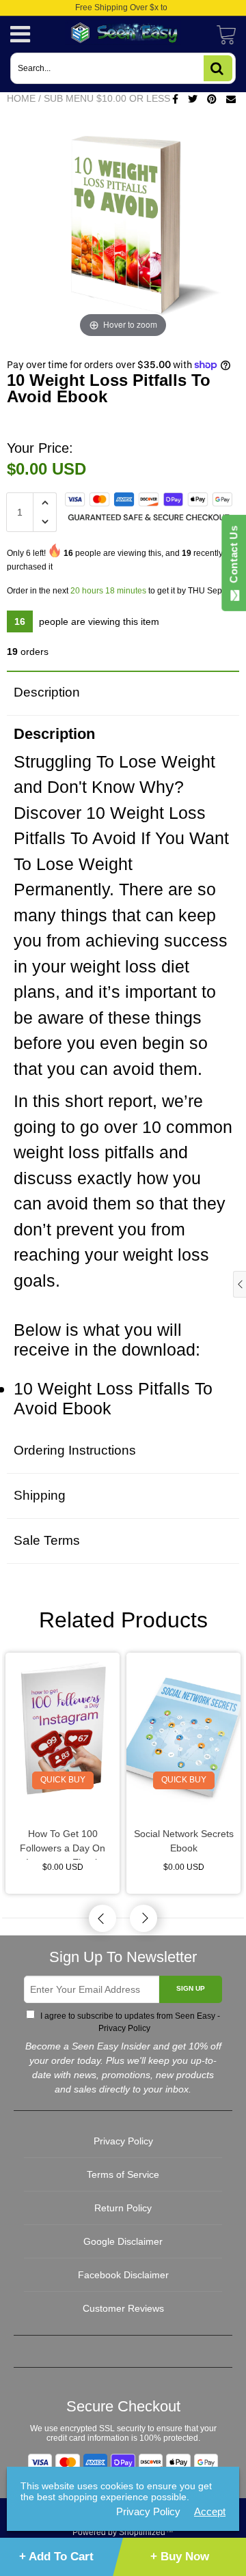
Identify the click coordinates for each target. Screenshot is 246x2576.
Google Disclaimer (123, 2241)
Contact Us (233, 557)
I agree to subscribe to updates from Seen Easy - (129, 2022)
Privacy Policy (123, 2028)
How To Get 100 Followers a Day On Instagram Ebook (63, 1844)
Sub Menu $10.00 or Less (107, 98)
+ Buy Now (180, 2557)
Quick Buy (63, 1780)
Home (21, 98)
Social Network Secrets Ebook (184, 1841)
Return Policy (123, 2208)
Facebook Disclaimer (123, 2275)
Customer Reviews (123, 2308)
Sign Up (191, 1988)
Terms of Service (123, 2174)
